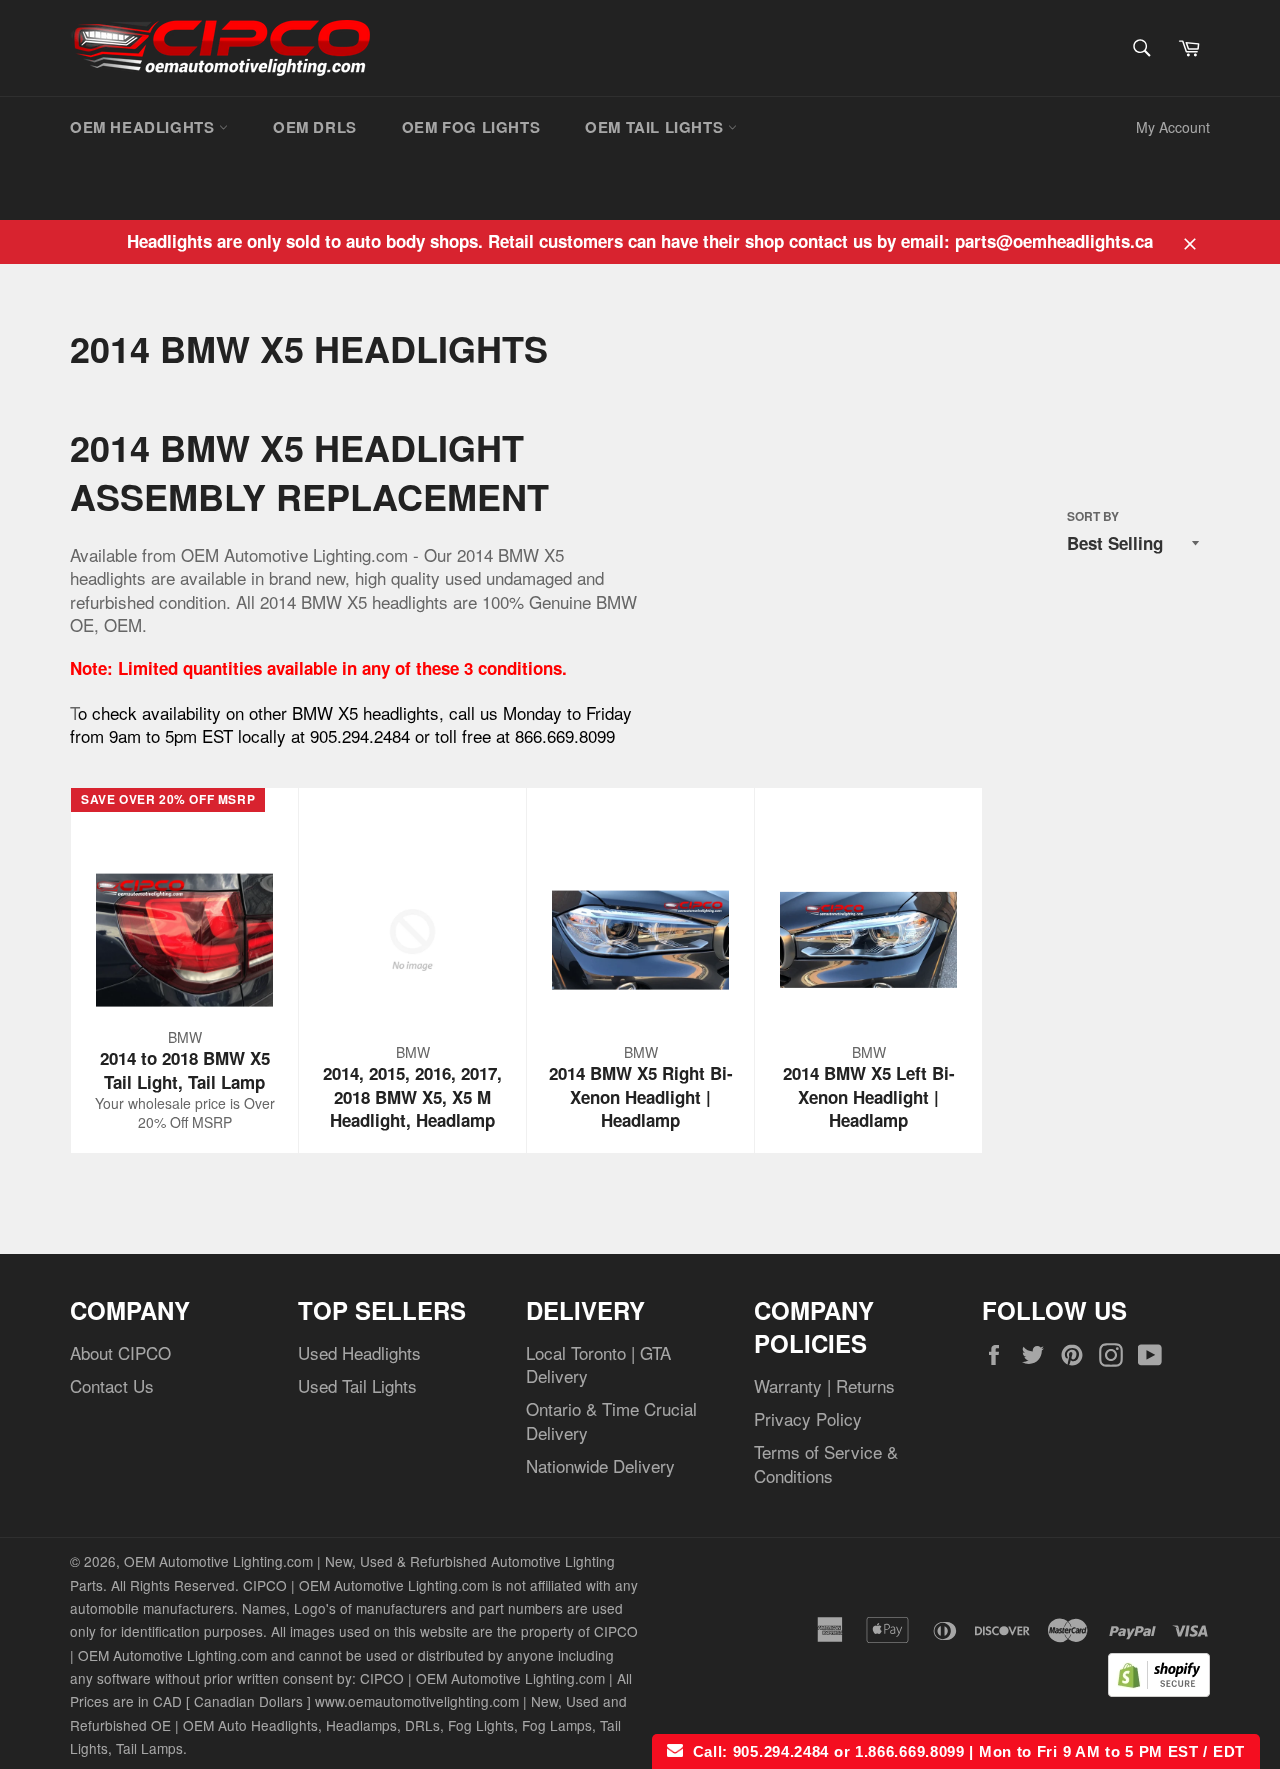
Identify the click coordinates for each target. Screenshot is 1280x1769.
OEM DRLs (315, 127)
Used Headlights (359, 1352)
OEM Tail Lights (656, 127)
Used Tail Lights (357, 1385)
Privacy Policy (808, 1418)
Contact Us (112, 1385)
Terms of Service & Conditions (826, 1463)
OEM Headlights (144, 127)
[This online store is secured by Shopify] (1159, 1689)
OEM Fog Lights (471, 127)
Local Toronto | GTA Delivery (598, 1364)
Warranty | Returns (824, 1385)
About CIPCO (120, 1352)
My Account (1173, 127)
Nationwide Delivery (600, 1465)
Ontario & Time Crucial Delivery (611, 1420)
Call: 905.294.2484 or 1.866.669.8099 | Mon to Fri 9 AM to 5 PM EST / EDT (964, 1751)
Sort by (1093, 517)
